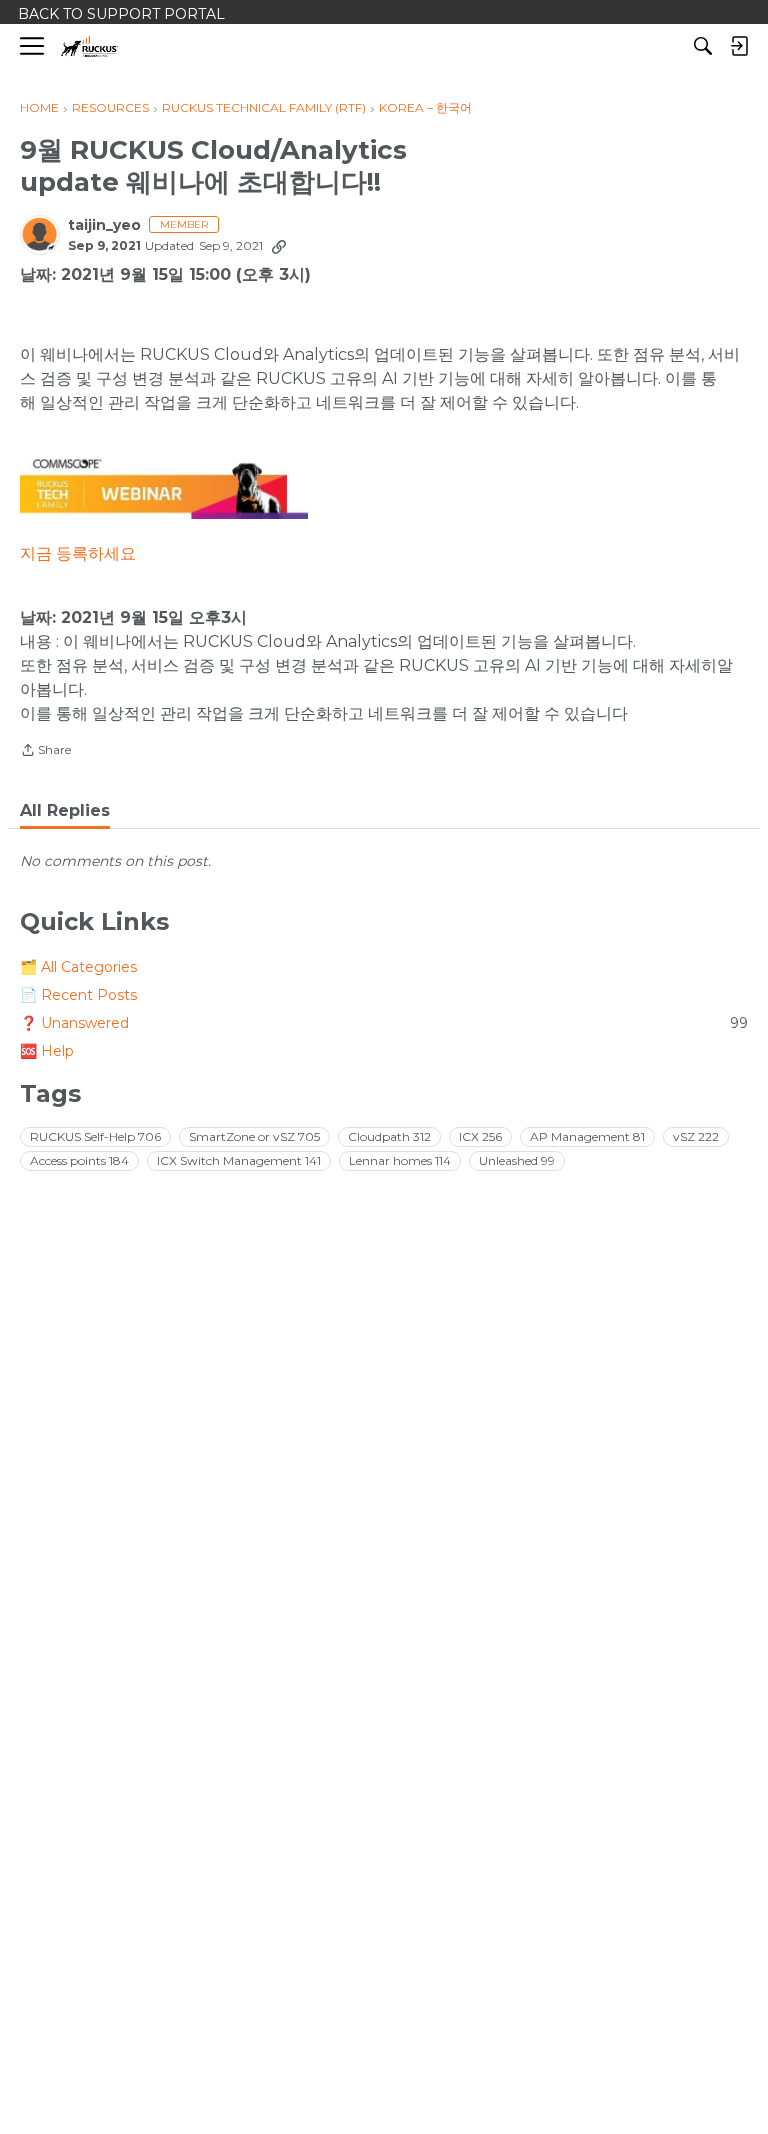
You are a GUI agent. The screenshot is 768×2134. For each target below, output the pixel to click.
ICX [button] (480, 1136)
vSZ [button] (696, 1136)
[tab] (65, 811)
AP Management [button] (587, 1136)
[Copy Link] (279, 246)
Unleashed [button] (517, 1160)
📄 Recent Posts (78, 995)
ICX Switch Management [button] (239, 1160)
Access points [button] (79, 1160)
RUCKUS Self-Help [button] (95, 1136)
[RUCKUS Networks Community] (89, 46)
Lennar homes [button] (400, 1160)
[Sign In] (739, 46)
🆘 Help (47, 1051)
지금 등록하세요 (78, 553)
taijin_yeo (104, 225)
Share (45, 752)
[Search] (703, 46)
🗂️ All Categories (78, 967)
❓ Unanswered (384, 1023)
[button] (164, 487)
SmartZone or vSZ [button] (254, 1136)
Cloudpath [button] (389, 1136)
